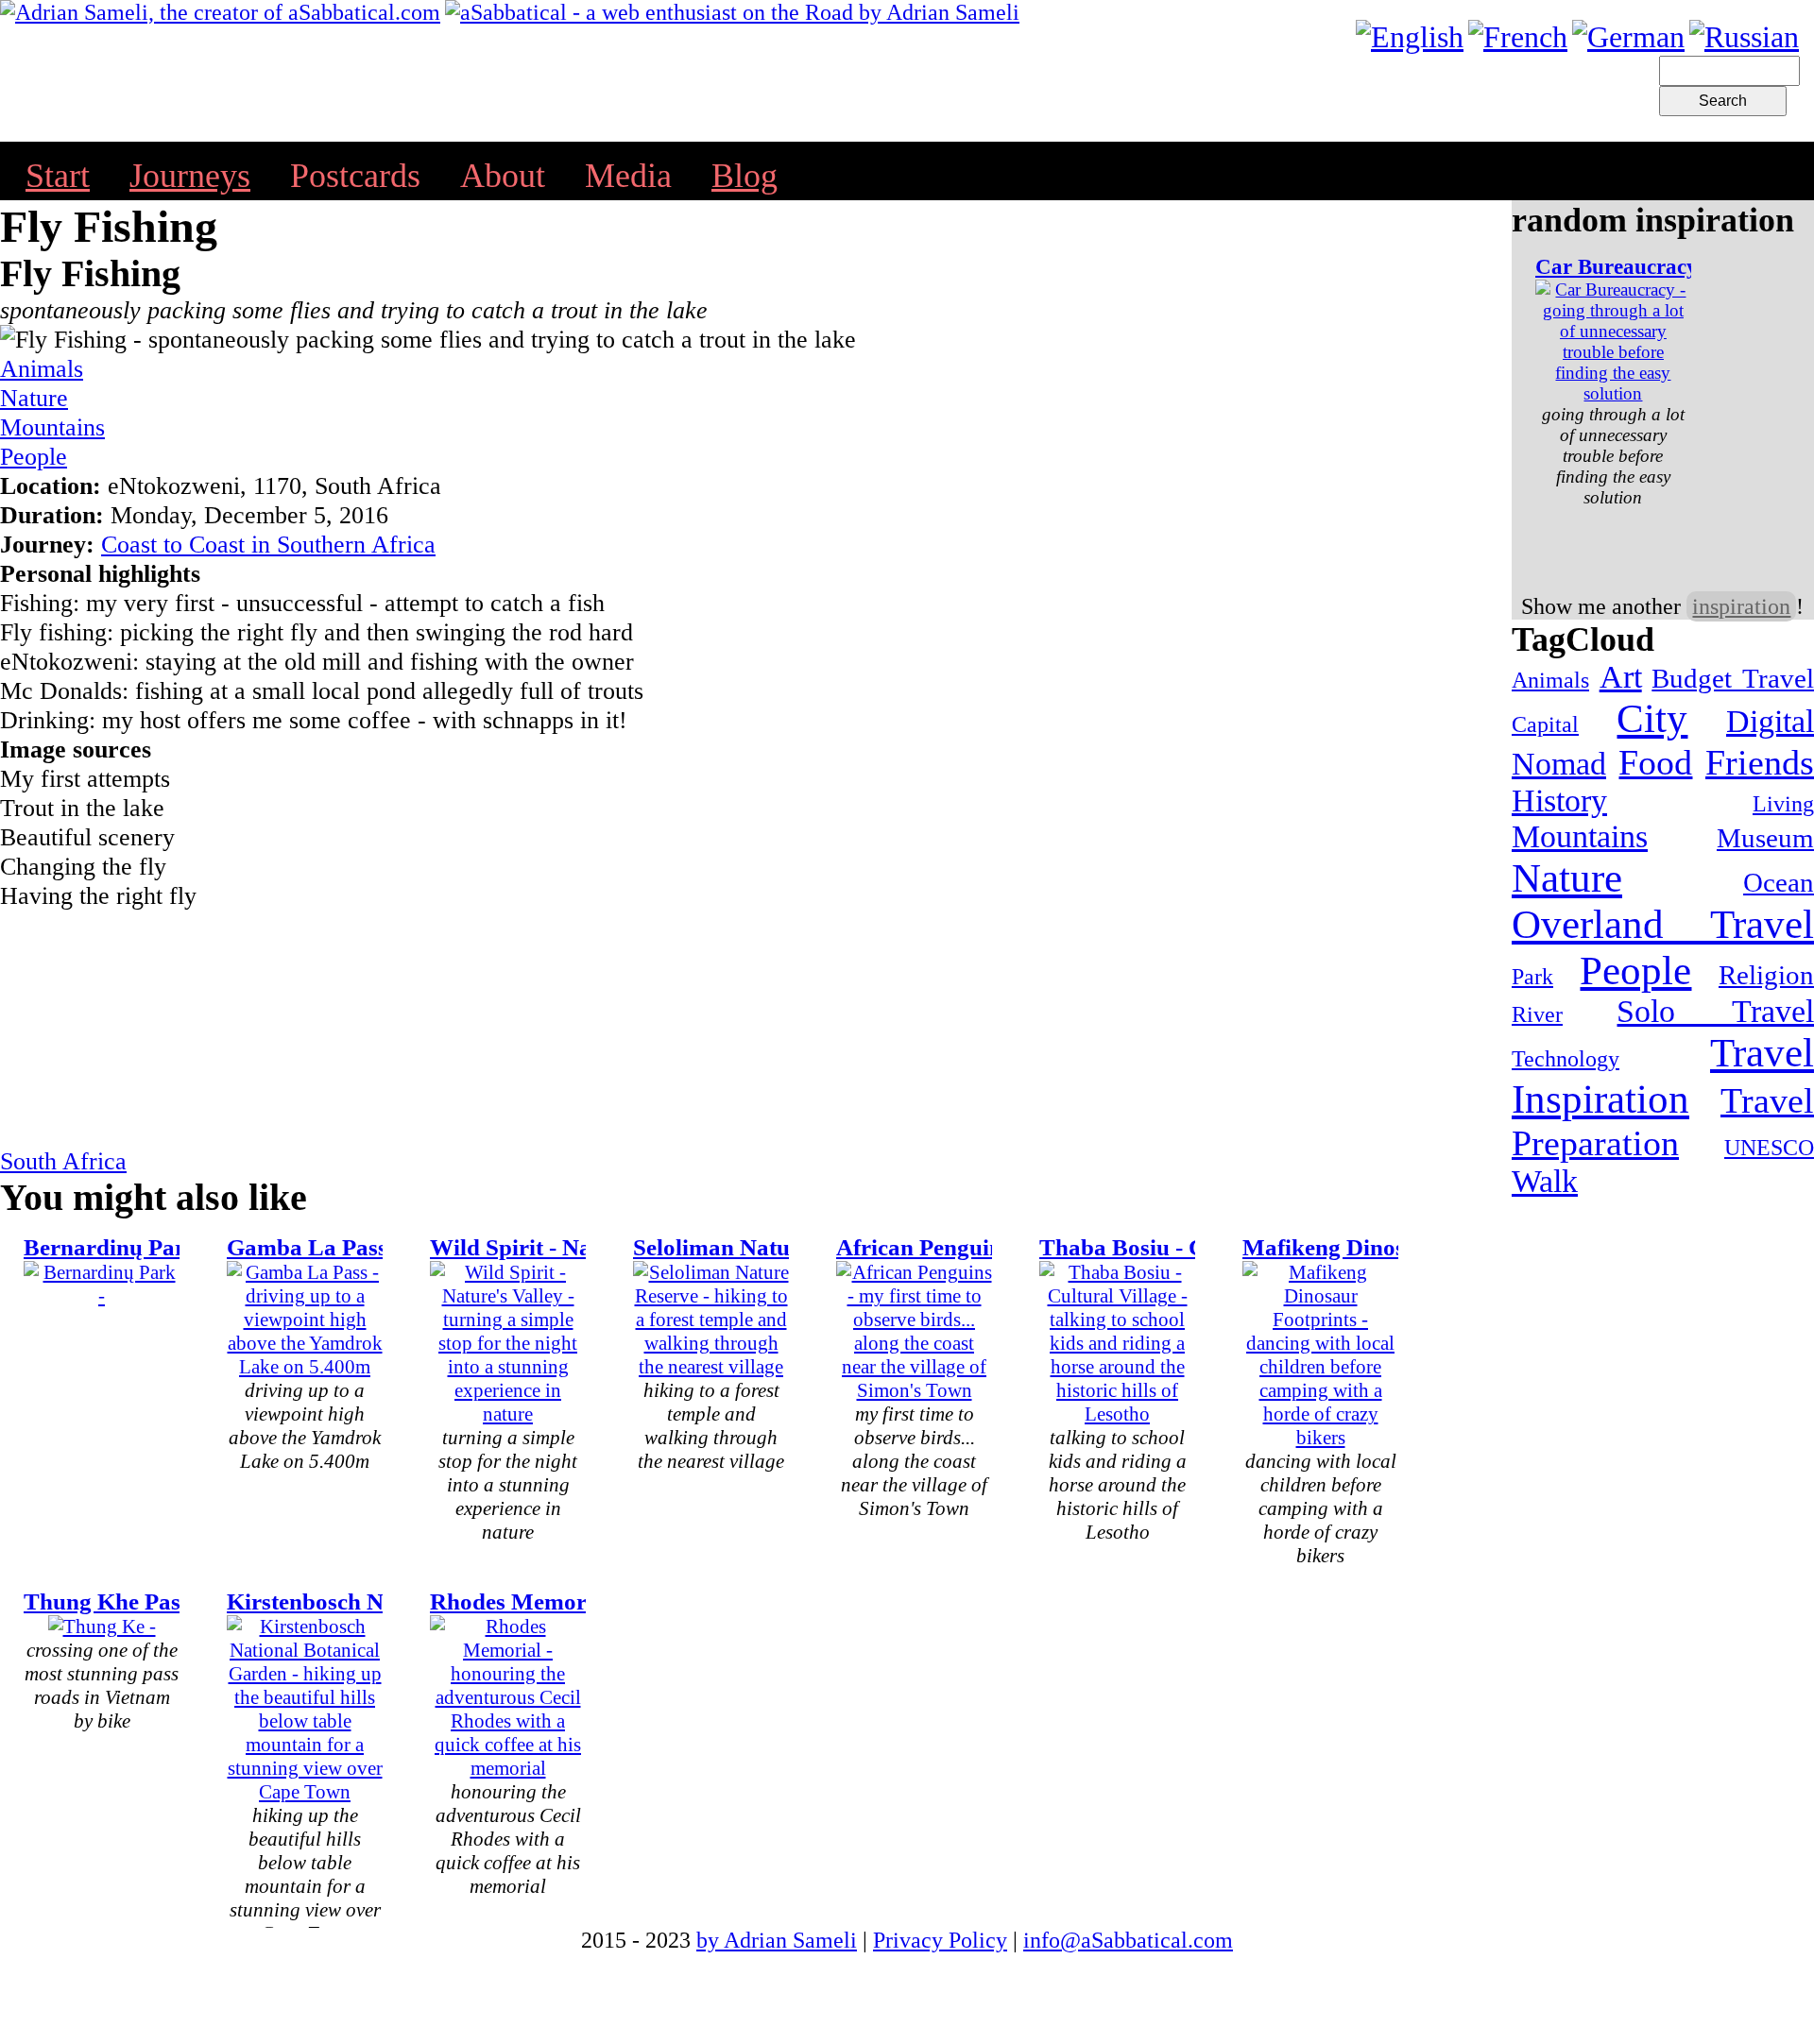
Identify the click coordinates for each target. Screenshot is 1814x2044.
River (1537, 1014)
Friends (1760, 762)
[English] (1410, 37)
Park (1532, 977)
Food (1655, 762)
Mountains (52, 427)
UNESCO (1769, 1148)
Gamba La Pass (307, 1247)
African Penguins (924, 1247)
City (1652, 718)
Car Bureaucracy (1617, 266)
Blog (744, 176)
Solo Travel (1715, 1011)
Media (628, 176)
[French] (1518, 37)
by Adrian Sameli (777, 1940)
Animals (42, 368)
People (34, 456)
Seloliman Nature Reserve (765, 1247)
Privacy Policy (940, 1940)
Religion (1766, 975)
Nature (34, 398)
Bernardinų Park (111, 1247)
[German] (1628, 37)
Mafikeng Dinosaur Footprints (1398, 1247)
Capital (1545, 724)
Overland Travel (1663, 924)
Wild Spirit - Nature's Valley (574, 1247)
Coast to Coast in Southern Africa (268, 544)
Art (1621, 677)
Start (58, 176)
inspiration (1741, 606)
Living (1783, 804)
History (1559, 801)
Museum (1765, 838)
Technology (1566, 1059)
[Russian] (1744, 37)
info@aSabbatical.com (1128, 1940)
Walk (1545, 1181)
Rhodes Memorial (521, 1601)
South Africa (63, 1161)
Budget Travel (1733, 678)
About (503, 176)
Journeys (190, 176)
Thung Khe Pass (107, 1601)
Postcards (355, 176)
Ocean (1779, 882)
